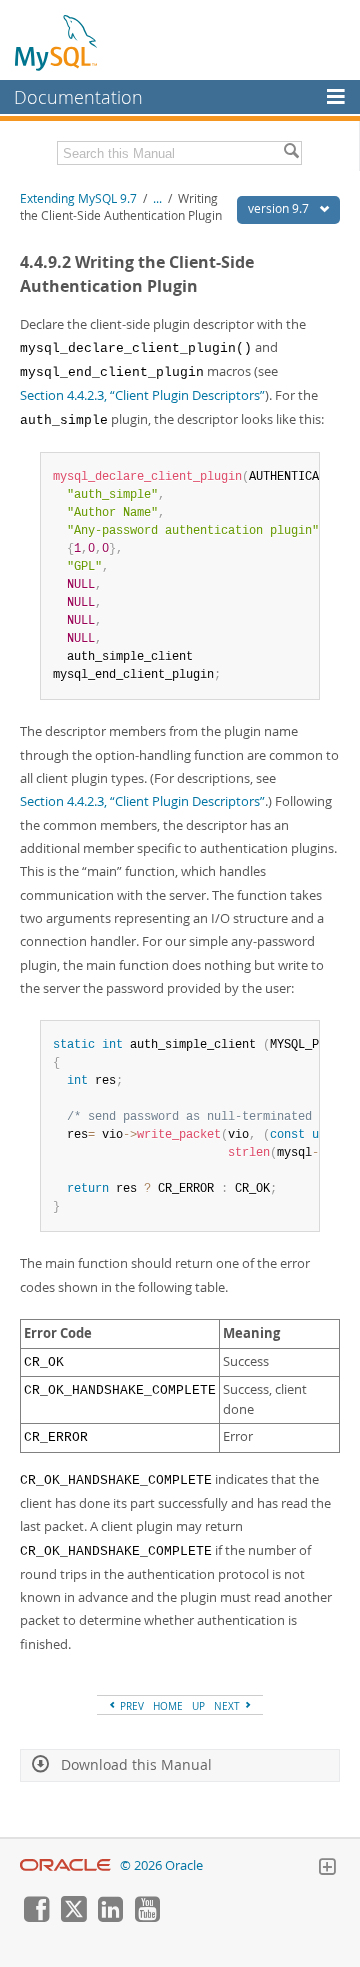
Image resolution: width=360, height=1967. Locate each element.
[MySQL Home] (57, 42)
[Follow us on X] (73, 1917)
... (157, 198)
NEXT (228, 1706)
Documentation (78, 97)
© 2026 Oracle (161, 1865)
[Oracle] (65, 1865)
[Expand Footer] (327, 1869)
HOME (168, 1706)
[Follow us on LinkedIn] (110, 1917)
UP (198, 1706)
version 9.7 (280, 208)
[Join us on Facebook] (36, 1917)
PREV (130, 1706)
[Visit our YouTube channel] (147, 1917)
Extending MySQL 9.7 (78, 198)
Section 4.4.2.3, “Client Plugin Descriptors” (142, 395)
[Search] (291, 153)
